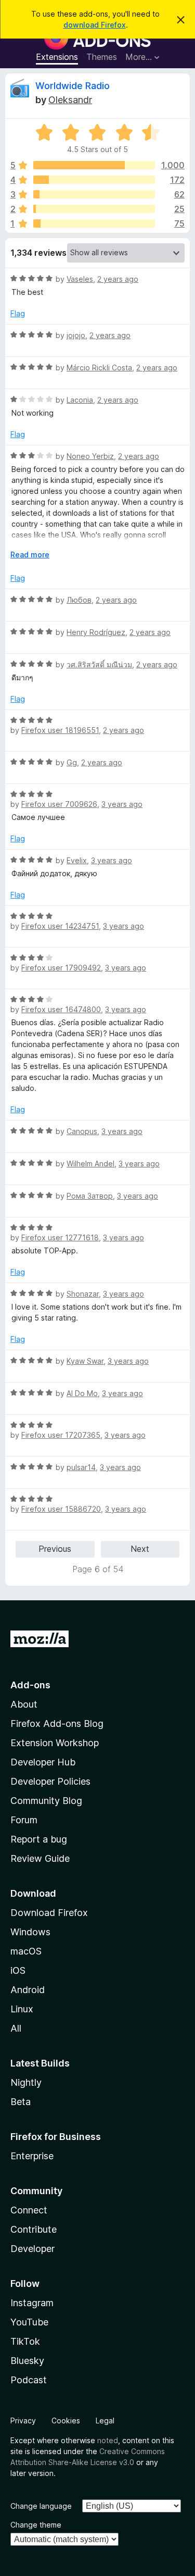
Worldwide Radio (73, 86)
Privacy (23, 2421)
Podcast (29, 2380)
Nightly (26, 2082)
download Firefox (95, 25)
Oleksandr (70, 100)
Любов (79, 600)
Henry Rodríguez (96, 632)
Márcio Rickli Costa (99, 368)
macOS (26, 1951)
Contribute (34, 2229)
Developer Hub (43, 1762)
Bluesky (27, 2361)
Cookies (66, 2421)
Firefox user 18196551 (60, 730)
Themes (102, 57)
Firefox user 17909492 (61, 968)
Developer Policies (50, 1781)
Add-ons (30, 1685)
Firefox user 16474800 (61, 1009)
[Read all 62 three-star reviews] (94, 194)
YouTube (29, 2322)
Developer (32, 2249)
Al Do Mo (82, 1393)
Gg (72, 762)
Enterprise (32, 2156)
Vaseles (80, 279)
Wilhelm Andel (90, 1163)
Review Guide (40, 1858)
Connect (29, 2210)
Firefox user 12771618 (60, 1237)
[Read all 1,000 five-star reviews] (94, 165)
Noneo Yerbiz (90, 456)
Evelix (77, 860)
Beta (21, 2102)
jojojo (76, 335)
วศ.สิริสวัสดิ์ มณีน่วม (99, 664)
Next (140, 1549)
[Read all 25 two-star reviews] (94, 209)
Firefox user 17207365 (61, 1435)
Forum (24, 1820)
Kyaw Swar (85, 1361)
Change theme (36, 2525)
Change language (41, 2506)
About (24, 1704)
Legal (105, 2421)
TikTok (25, 2341)
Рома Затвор (90, 1196)
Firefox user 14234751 (60, 926)
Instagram (32, 2303)
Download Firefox (49, 1913)
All (16, 2028)
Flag (18, 313)
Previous (55, 1549)
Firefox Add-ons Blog (57, 1723)
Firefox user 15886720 (61, 1509)
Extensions (57, 57)
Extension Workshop (55, 1743)
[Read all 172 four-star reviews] (94, 180)
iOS (18, 1970)
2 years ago (118, 279)
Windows (30, 1932)
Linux (22, 2009)
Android (28, 1990)
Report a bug (39, 1839)
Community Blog (46, 1801)
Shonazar (83, 1294)
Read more (30, 555)
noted (108, 2440)
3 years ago (122, 804)
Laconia (80, 400)
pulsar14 (81, 1467)
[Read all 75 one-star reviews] (94, 223)
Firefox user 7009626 (59, 804)
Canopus (82, 1131)
